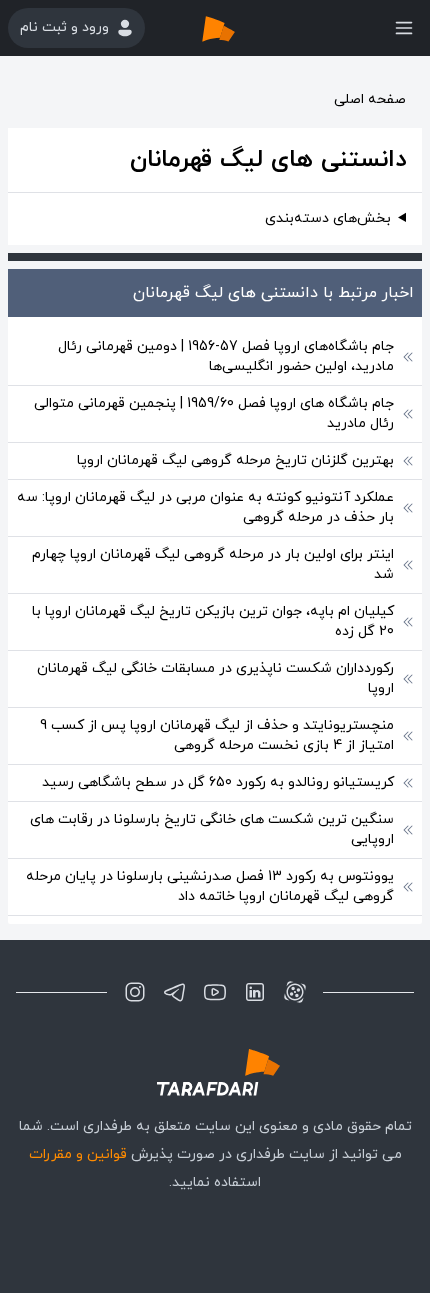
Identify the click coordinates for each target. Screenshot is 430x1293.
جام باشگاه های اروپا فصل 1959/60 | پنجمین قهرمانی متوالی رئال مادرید (214, 413)
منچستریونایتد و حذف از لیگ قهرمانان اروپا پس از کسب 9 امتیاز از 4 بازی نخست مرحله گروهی (217, 735)
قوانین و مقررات (78, 1154)
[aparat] (295, 992)
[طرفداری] (239, 28)
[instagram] (135, 992)
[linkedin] (255, 992)
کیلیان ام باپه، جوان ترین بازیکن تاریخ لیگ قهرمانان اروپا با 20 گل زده (213, 621)
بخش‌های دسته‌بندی (328, 218)
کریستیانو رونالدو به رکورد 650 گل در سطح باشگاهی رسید (218, 782)
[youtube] (215, 992)
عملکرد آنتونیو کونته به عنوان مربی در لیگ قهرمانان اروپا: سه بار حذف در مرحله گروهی (205, 507)
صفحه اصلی (370, 99)
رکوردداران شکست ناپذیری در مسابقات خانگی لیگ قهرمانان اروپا (215, 678)
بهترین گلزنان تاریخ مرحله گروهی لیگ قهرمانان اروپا (235, 460)
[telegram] (175, 992)
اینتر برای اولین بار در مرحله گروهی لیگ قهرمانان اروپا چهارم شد (213, 564)
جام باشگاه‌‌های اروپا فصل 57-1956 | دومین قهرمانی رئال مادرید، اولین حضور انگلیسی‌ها (226, 356)
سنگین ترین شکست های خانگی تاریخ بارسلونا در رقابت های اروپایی (212, 829)
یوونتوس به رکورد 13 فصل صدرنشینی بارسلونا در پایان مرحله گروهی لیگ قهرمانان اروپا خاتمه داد (210, 886)
